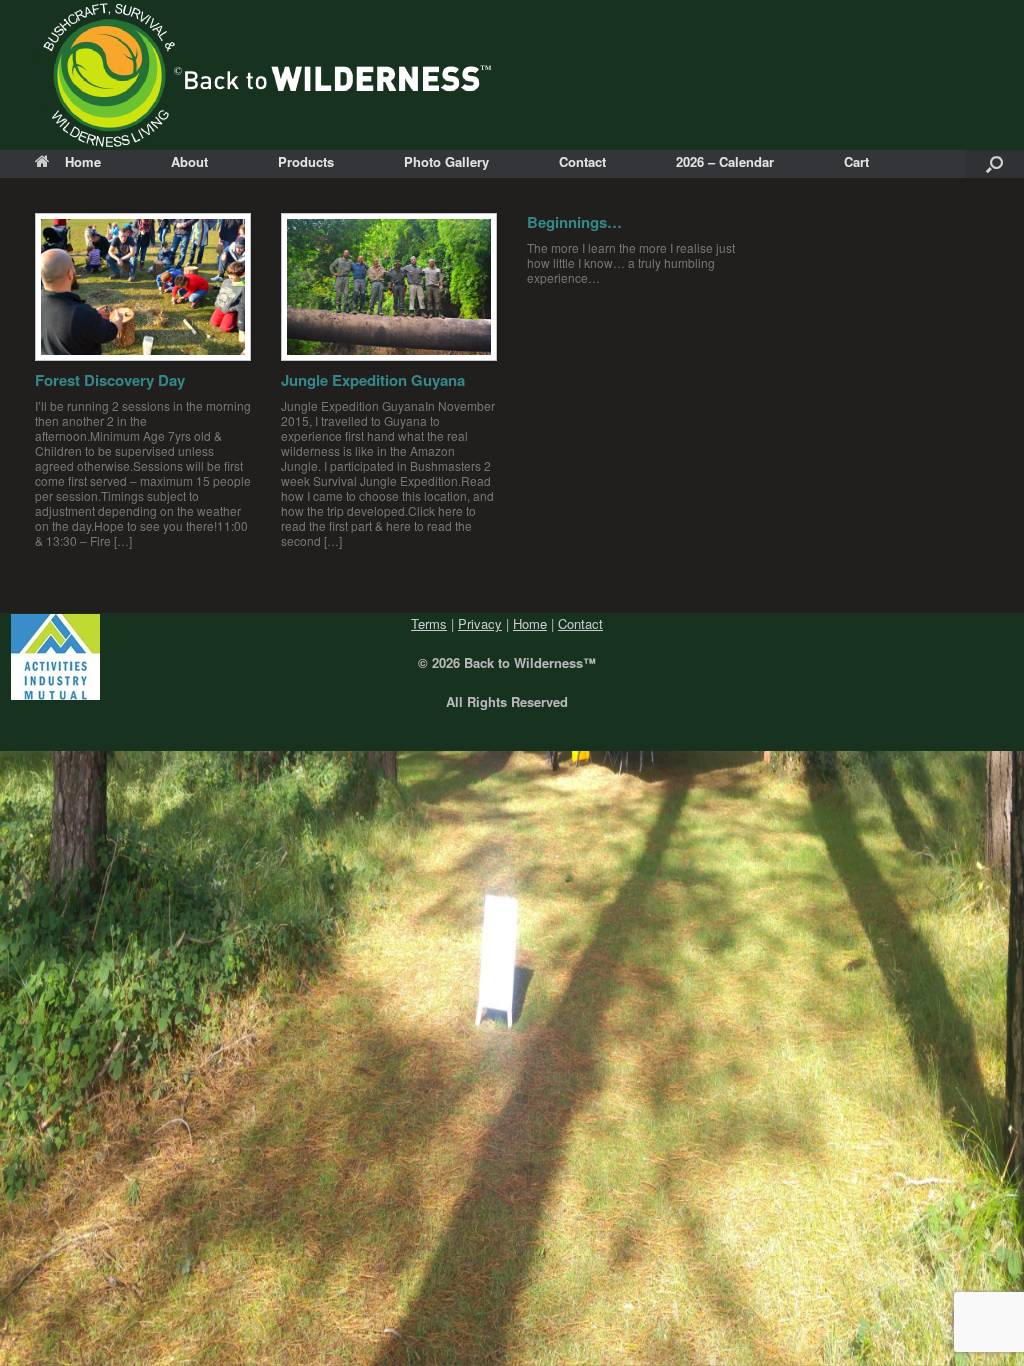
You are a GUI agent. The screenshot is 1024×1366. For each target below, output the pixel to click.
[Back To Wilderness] (268, 75)
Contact (582, 161)
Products (306, 161)
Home (83, 161)
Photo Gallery (446, 161)
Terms (429, 623)
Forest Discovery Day (110, 380)
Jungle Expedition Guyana (373, 380)
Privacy (480, 623)
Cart (856, 161)
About (189, 161)
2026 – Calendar (725, 161)
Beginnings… (574, 222)
